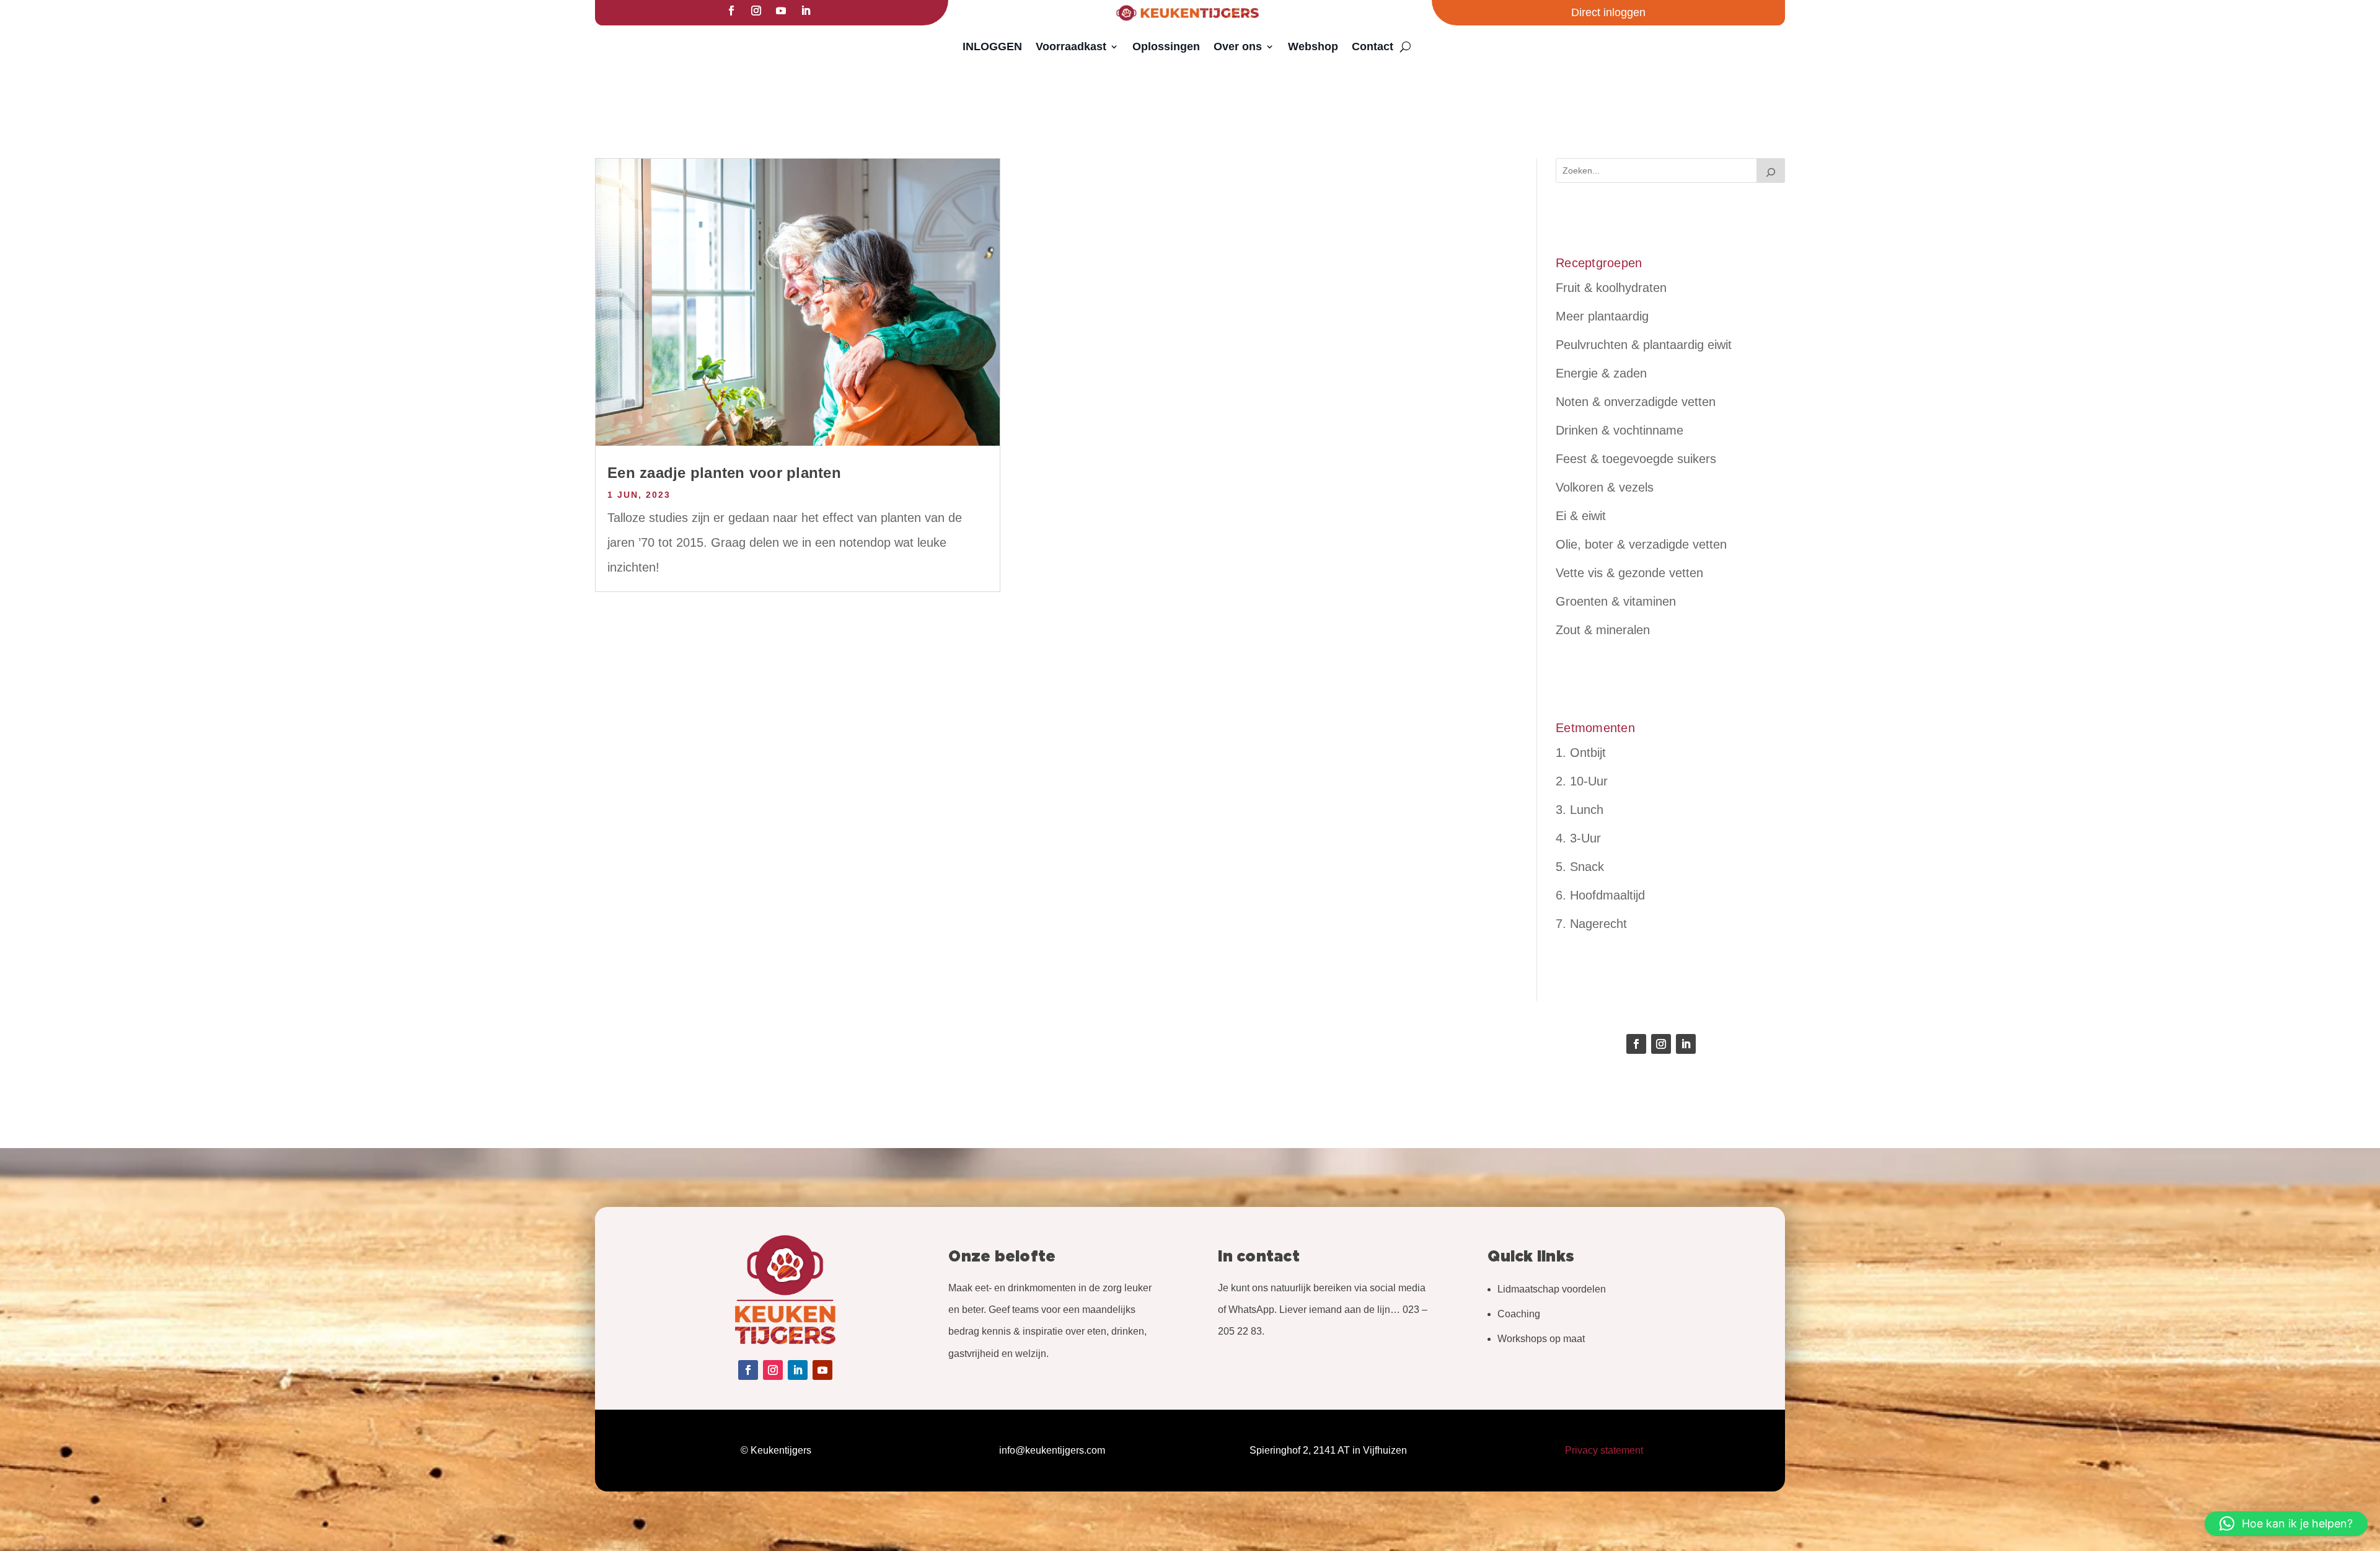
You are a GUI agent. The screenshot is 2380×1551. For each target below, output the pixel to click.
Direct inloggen (1608, 12)
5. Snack (1580, 867)
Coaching (1519, 1314)
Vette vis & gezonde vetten (1629, 573)
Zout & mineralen (1603, 630)
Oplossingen (1166, 46)
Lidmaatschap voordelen (1552, 1289)
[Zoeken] (1771, 170)
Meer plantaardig (1602, 316)
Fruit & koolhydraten (1611, 288)
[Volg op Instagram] (756, 11)
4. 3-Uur (1578, 838)
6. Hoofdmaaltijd (1600, 895)
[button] (2286, 1524)
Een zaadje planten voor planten (724, 473)
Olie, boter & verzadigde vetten (1641, 544)
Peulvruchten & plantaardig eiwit (1644, 345)
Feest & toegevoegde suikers (1636, 459)
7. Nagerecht (1591, 924)
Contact (1373, 46)
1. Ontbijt (1581, 753)
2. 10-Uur (1582, 781)
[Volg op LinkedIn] (806, 11)
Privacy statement (1604, 1450)
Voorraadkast (1071, 46)
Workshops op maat (1541, 1339)
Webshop (1313, 46)
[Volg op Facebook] (731, 11)
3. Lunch (1580, 810)
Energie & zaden (1601, 373)
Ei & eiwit (1581, 516)
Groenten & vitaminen (1616, 601)
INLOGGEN (992, 46)
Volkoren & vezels (1605, 487)
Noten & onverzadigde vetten (1636, 402)
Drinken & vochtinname (1620, 430)
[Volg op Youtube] (781, 11)
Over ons (1238, 46)
